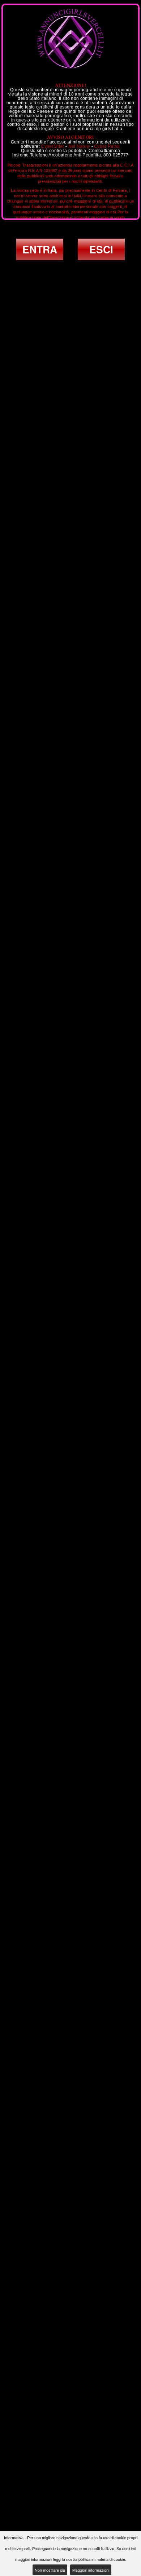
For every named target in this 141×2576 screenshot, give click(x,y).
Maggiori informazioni (91, 2570)
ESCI (101, 249)
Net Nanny (79, 146)
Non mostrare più (50, 2570)
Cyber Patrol (107, 146)
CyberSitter (52, 146)
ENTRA (40, 249)
